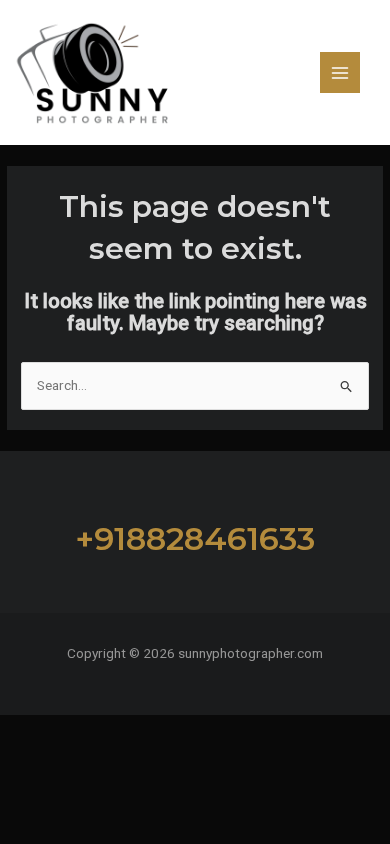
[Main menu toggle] (340, 72)
